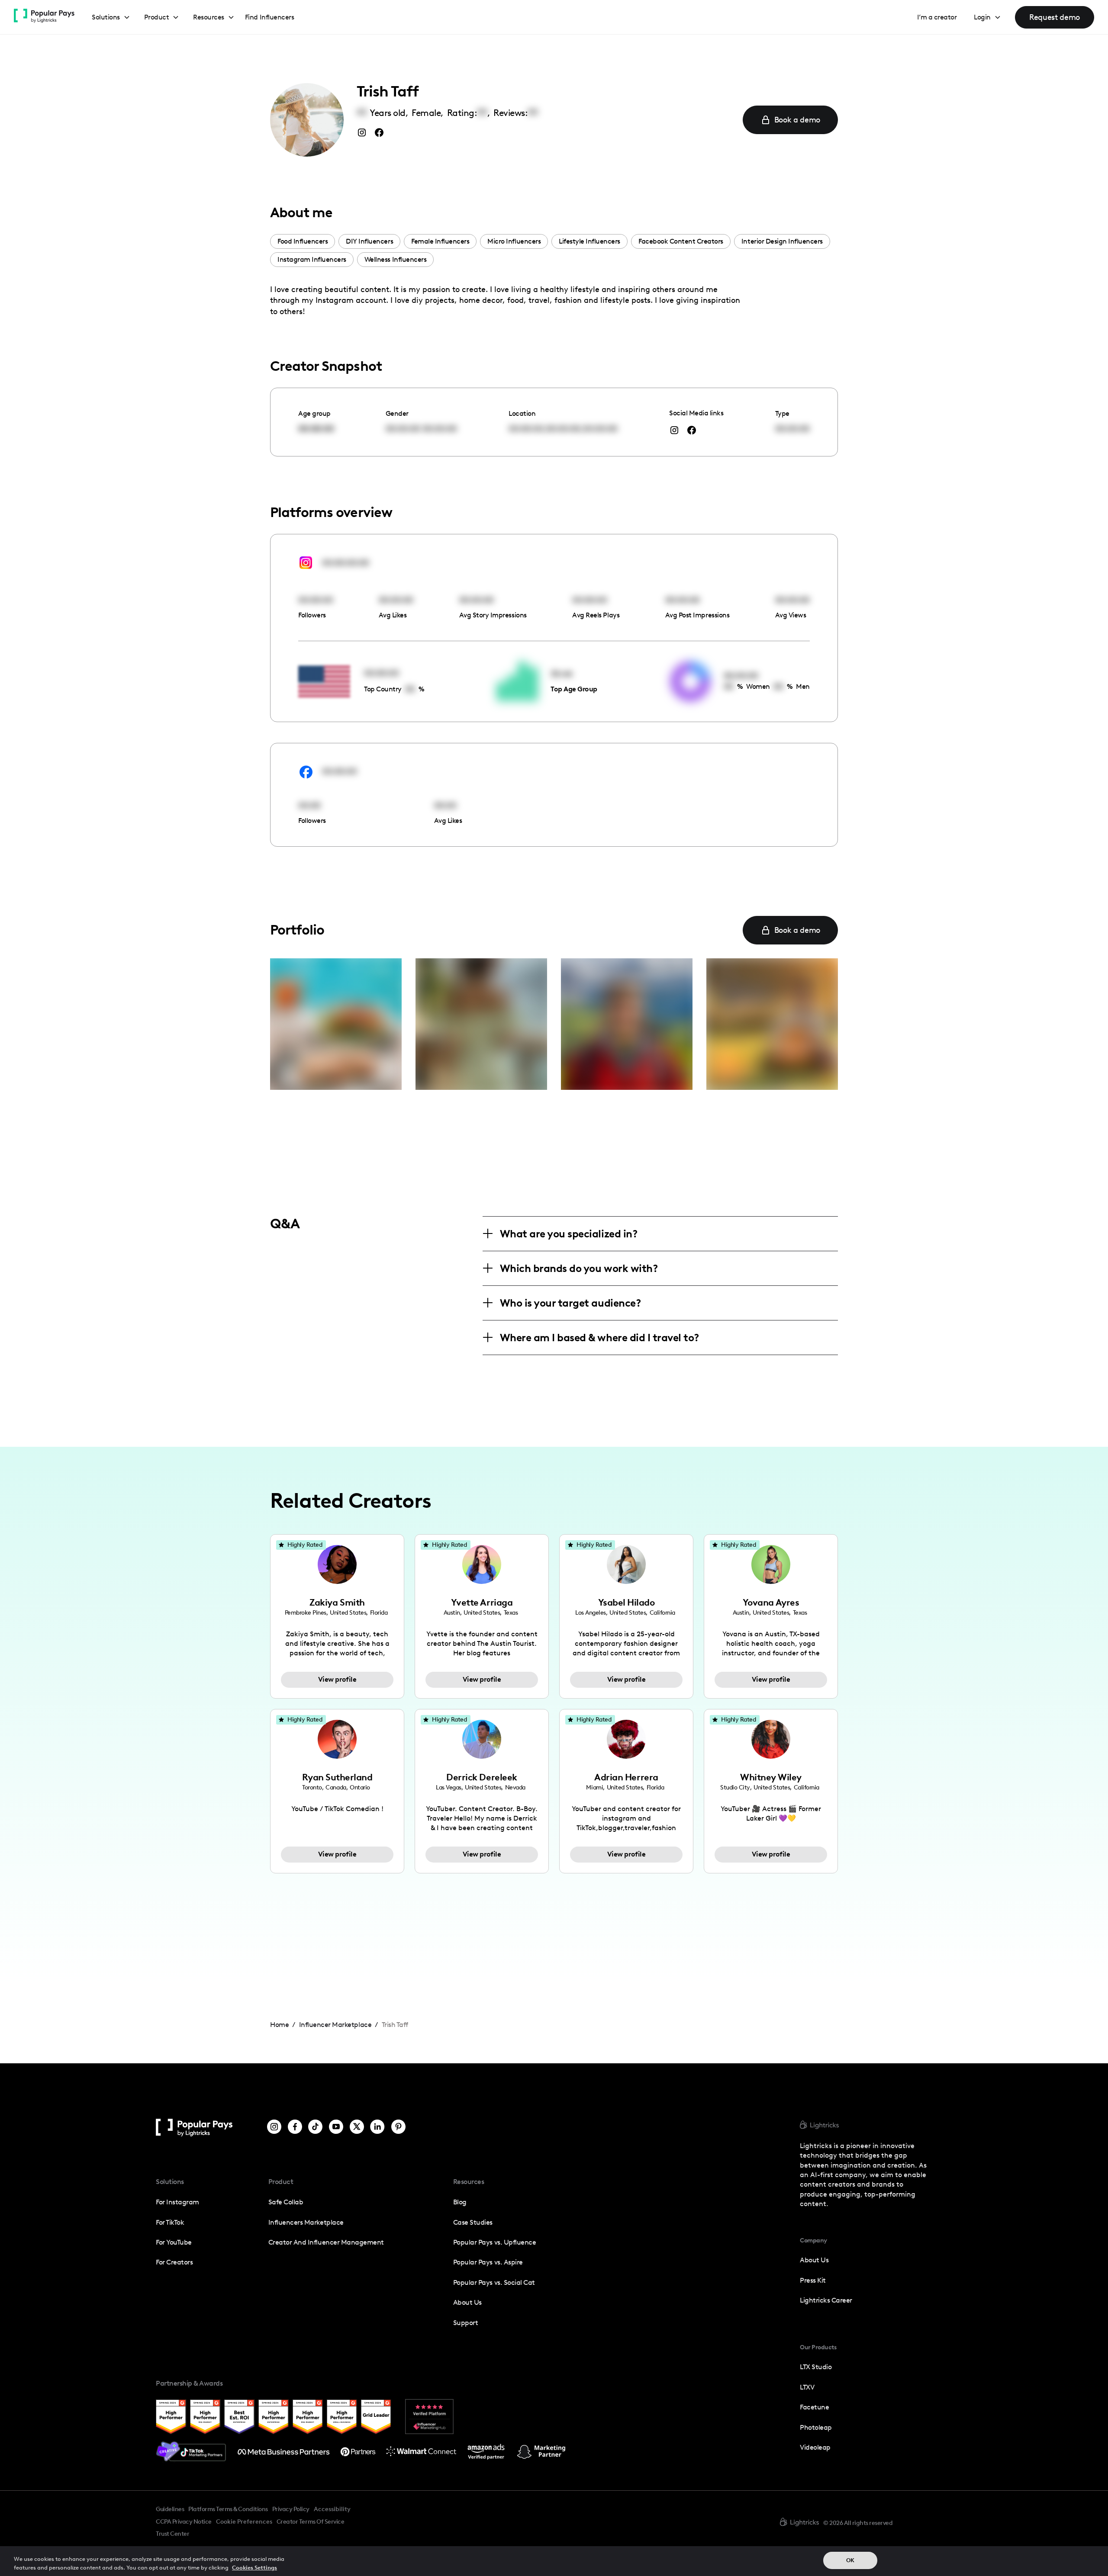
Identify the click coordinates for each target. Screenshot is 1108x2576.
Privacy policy (291, 2509)
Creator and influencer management (326, 2242)
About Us (467, 2302)
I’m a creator (937, 17)
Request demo (1055, 17)
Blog (460, 2202)
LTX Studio (816, 2367)
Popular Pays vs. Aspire (488, 2262)
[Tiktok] (315, 2128)
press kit (813, 2280)
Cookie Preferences (244, 2522)
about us (814, 2260)
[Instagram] (274, 2128)
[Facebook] (295, 2128)
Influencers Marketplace (306, 2222)
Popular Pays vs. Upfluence (494, 2242)
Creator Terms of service (310, 2521)
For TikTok (170, 2222)
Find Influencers (269, 17)
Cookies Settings (254, 2567)
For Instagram (177, 2202)
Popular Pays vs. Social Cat (494, 2282)
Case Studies (473, 2222)
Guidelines (170, 2509)
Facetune (814, 2407)
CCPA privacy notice (184, 2521)
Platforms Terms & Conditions (228, 2509)
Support (466, 2323)
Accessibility (332, 2509)
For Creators (174, 2262)
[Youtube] (336, 2128)
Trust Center (172, 2534)
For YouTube (174, 2242)
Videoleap (815, 2447)
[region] (554, 2561)
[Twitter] (357, 2128)
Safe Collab (286, 2202)
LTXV (807, 2387)
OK (850, 2560)
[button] (111, 18)
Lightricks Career (826, 2300)
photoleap (816, 2427)
